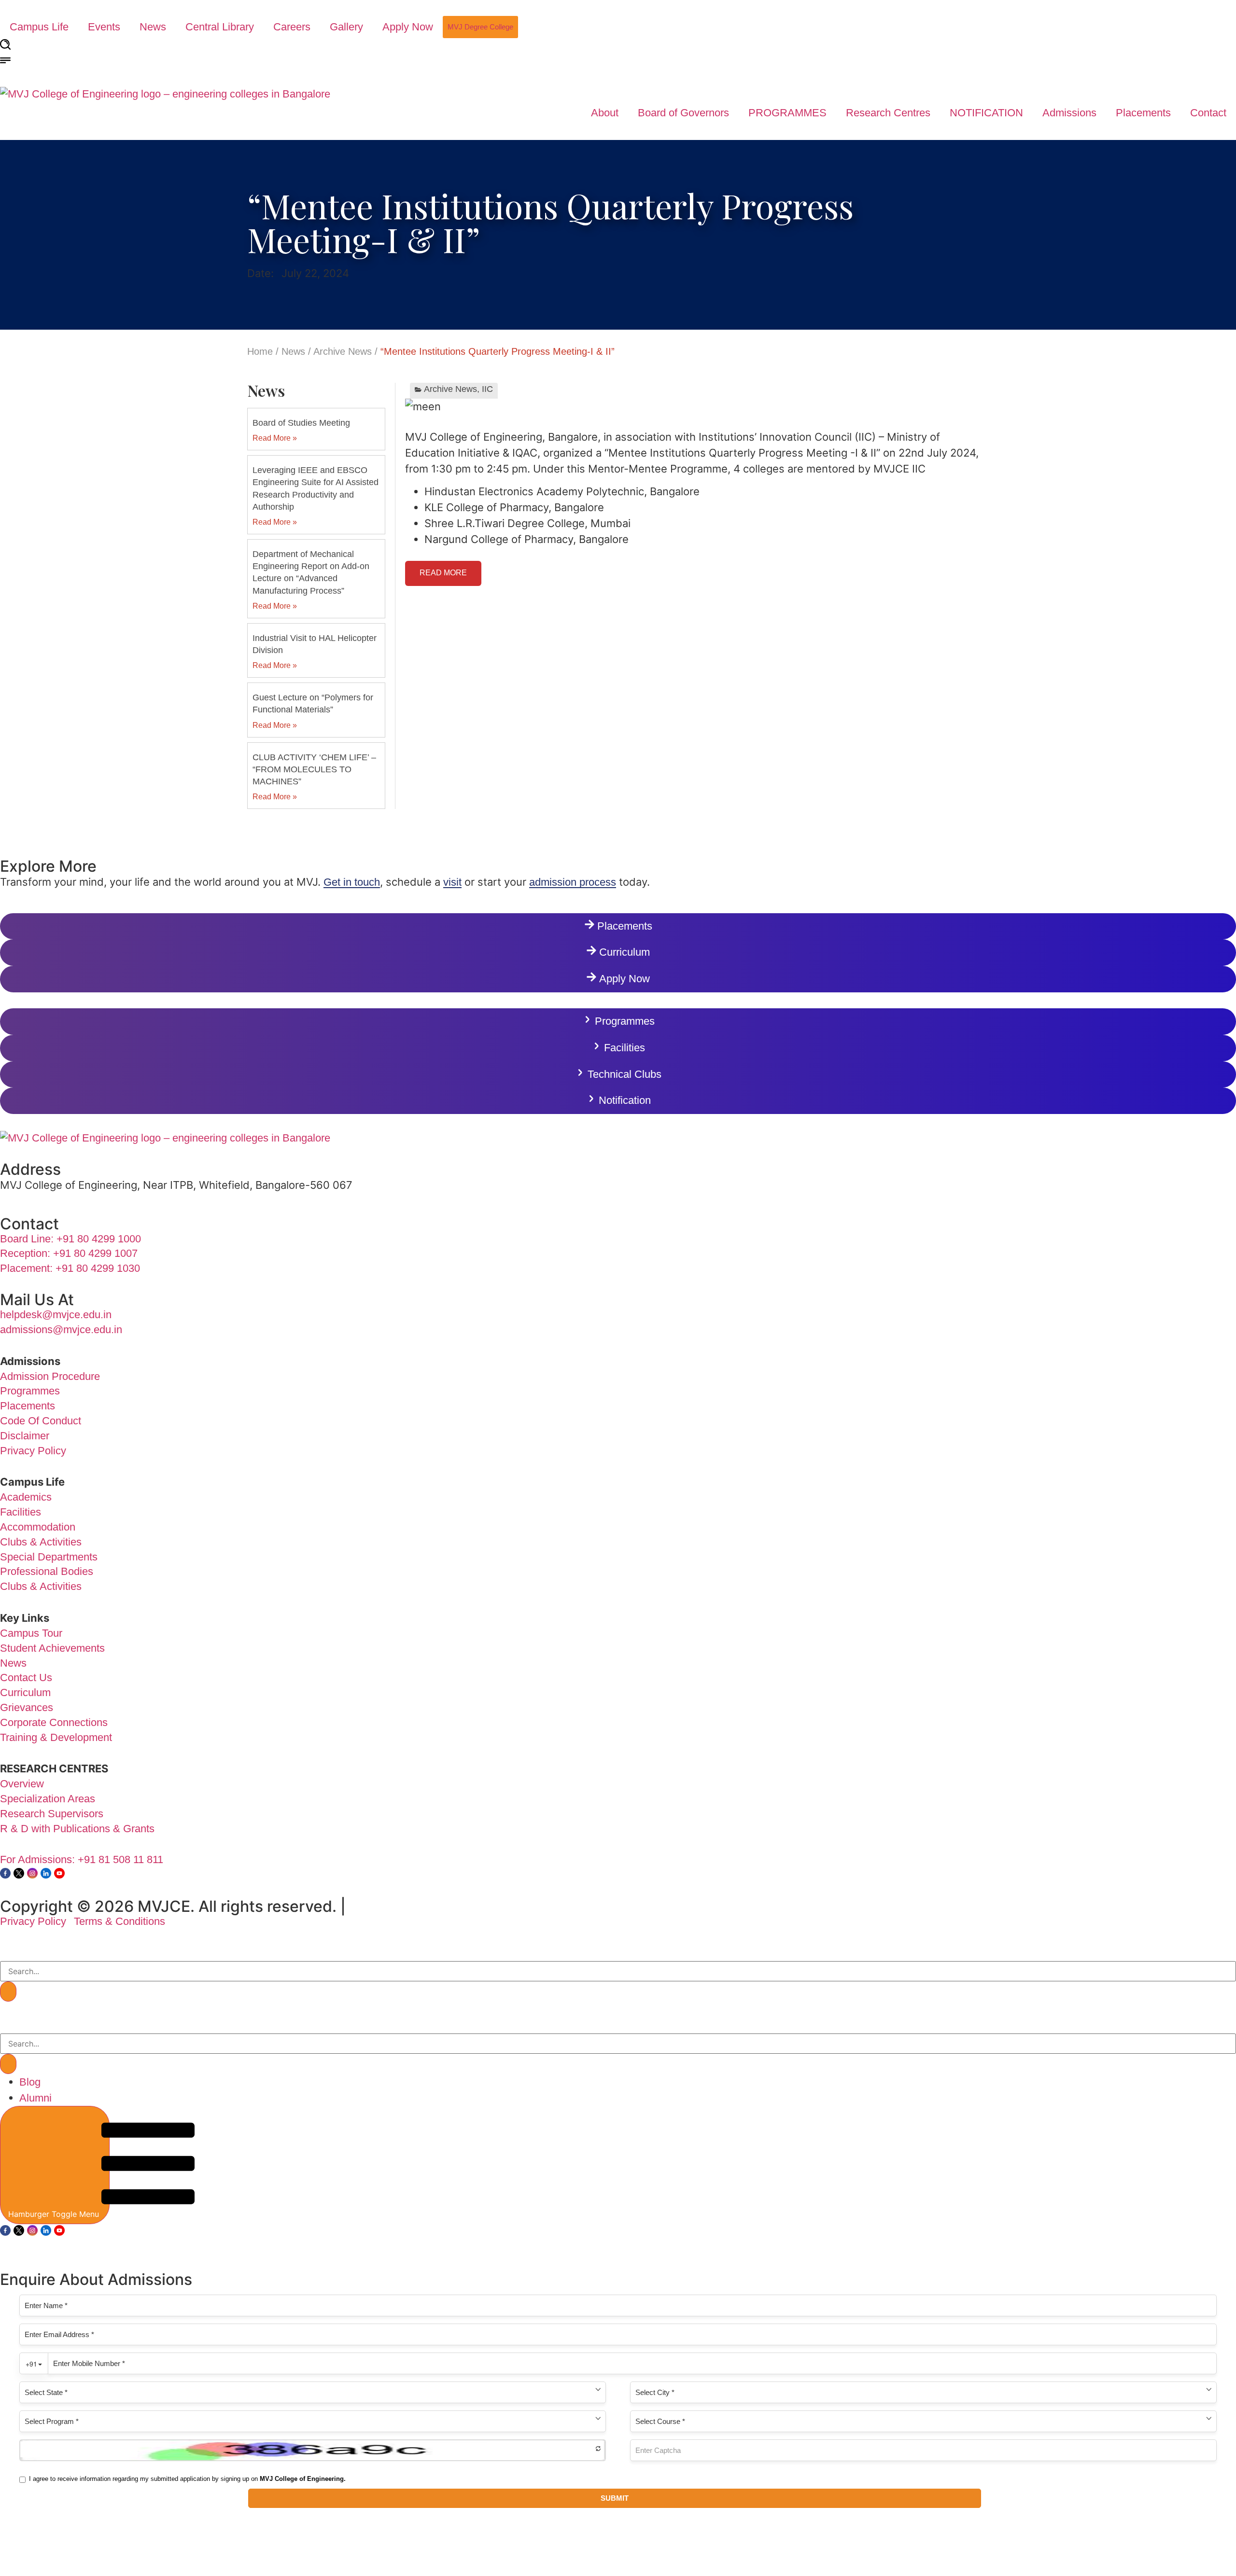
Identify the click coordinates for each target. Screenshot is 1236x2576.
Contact (1208, 113)
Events (104, 27)
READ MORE (443, 573)
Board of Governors (683, 113)
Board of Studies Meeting (301, 423)
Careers (292, 27)
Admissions (1069, 113)
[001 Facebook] (5, 1873)
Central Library (220, 27)
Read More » (275, 438)
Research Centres (888, 113)
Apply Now (408, 27)
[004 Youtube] (59, 1873)
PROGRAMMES (787, 113)
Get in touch (352, 882)
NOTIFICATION (986, 113)
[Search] (8, 1991)
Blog (30, 2082)
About (605, 113)
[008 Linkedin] (46, 1873)
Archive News (343, 351)
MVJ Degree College (480, 27)
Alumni (35, 2098)
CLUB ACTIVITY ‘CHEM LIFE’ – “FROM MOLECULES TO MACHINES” (314, 769)
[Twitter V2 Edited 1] (19, 1873)
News (153, 27)
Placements (1143, 113)
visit (452, 882)
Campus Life (39, 27)
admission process (573, 882)
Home (260, 351)
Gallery (346, 27)
